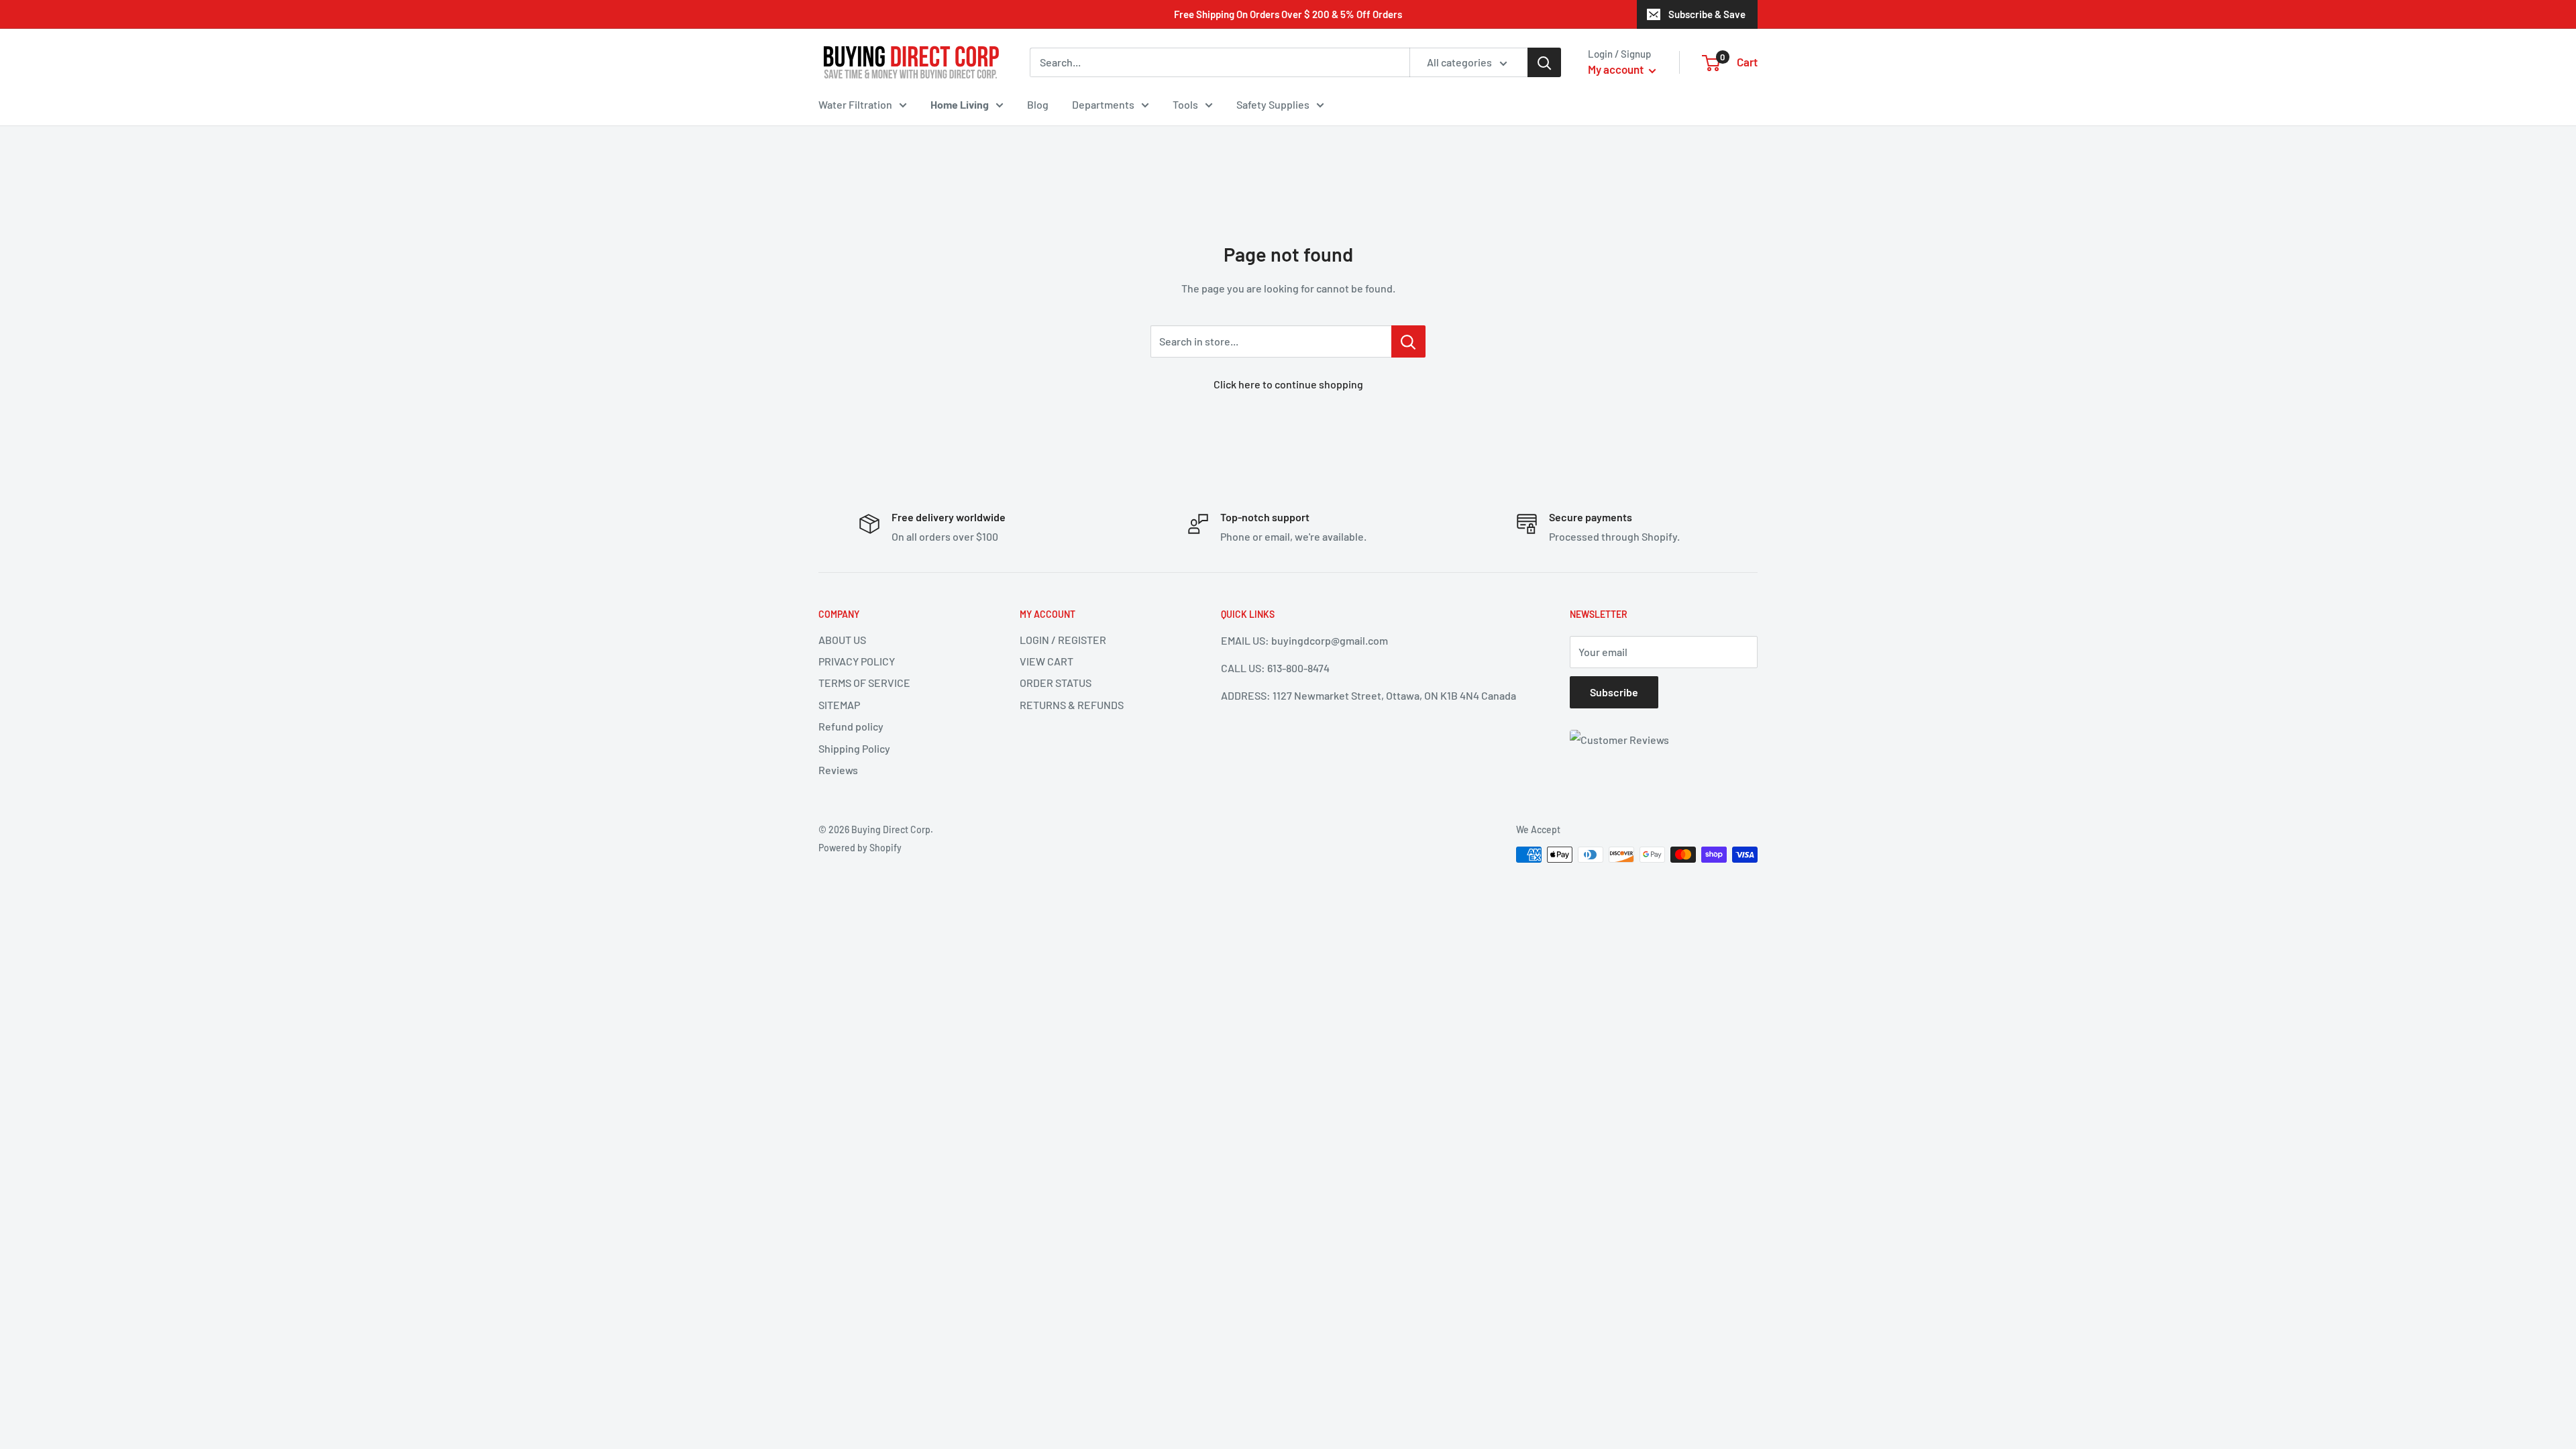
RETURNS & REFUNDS (1072, 705)
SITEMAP (839, 705)
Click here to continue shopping (1288, 384)
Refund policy (851, 726)
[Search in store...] (1408, 341)
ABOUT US (842, 640)
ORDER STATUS (1056, 683)
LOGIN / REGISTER (1063, 640)
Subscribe (1614, 692)
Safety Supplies (1273, 104)
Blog (1038, 104)
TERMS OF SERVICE (864, 683)
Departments (1103, 104)
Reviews (838, 770)
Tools (1185, 104)
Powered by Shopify (860, 848)
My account (1617, 69)
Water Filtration (855, 104)
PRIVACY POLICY (857, 661)
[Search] (1544, 62)
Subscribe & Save (1707, 14)
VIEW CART (1046, 661)
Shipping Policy (854, 748)
